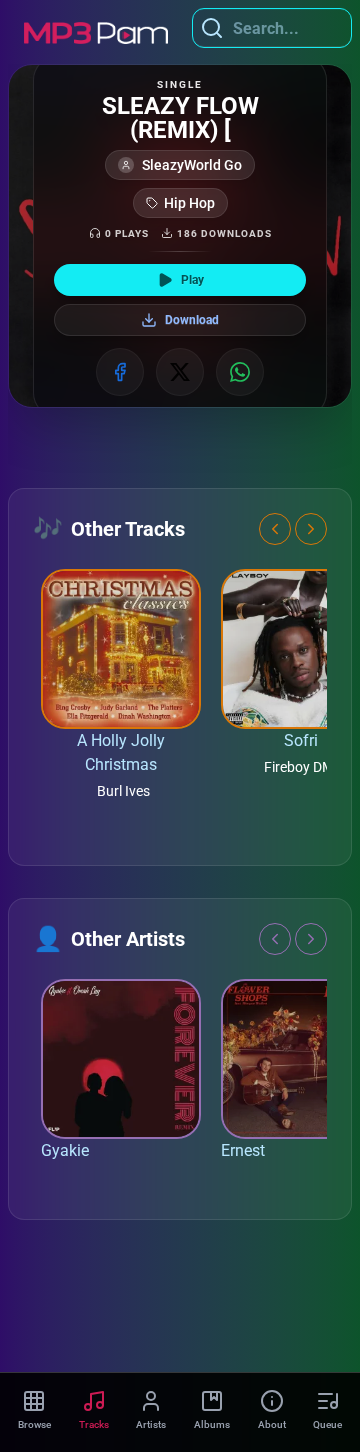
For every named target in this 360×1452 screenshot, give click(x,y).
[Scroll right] (311, 529)
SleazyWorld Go (192, 165)
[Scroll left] (275, 529)
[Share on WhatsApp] (240, 372)
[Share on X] (180, 372)
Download (192, 320)
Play (192, 280)
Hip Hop (189, 203)
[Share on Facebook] (120, 372)
